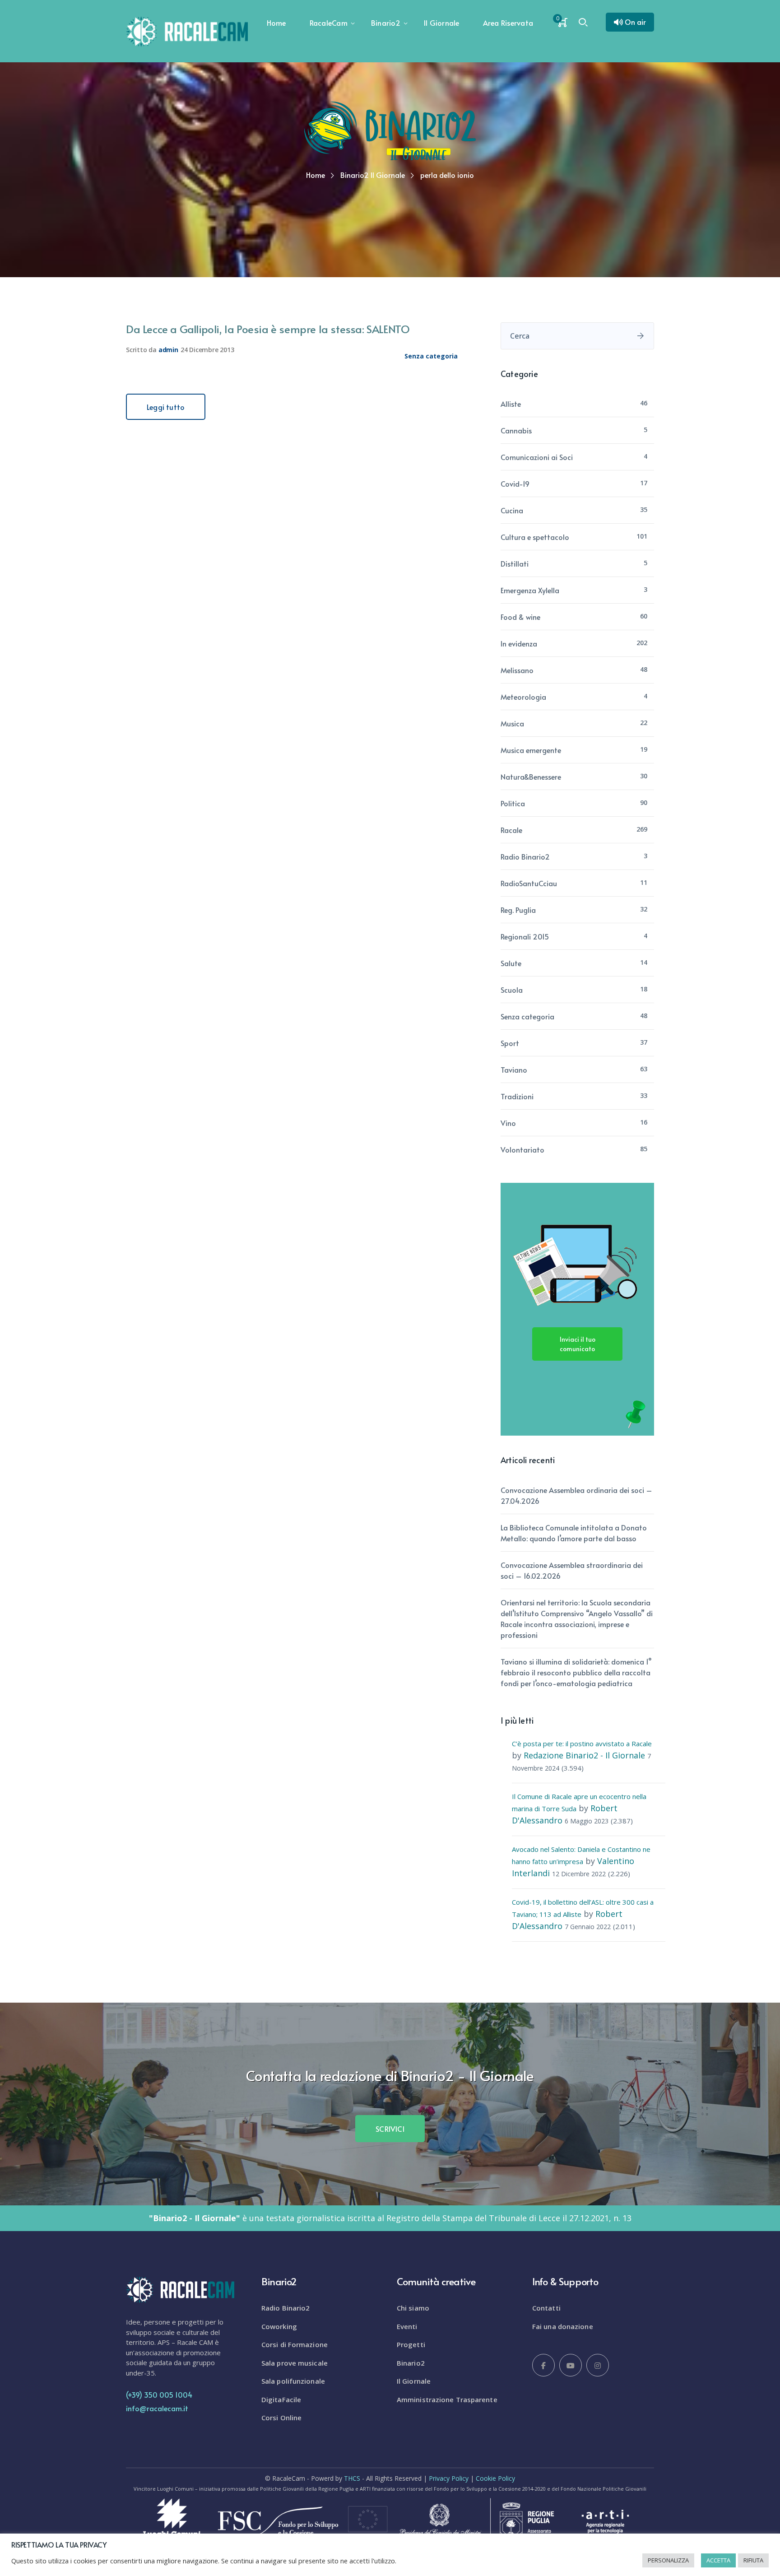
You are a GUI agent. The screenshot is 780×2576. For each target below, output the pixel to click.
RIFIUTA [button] (753, 2560)
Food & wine (520, 617)
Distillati (515, 563)
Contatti (546, 2308)
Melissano (517, 670)
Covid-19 (515, 484)
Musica (512, 723)
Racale (511, 830)
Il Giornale (414, 2381)
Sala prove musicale (295, 2363)
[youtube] (571, 2365)
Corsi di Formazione (295, 2344)
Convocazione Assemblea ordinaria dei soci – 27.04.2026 (576, 1495)
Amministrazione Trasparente (447, 2399)
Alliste (511, 404)
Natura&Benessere (531, 777)
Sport (510, 1043)
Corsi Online (281, 2418)
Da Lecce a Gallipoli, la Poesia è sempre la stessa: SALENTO (268, 329)
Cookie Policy (495, 2478)
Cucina (512, 510)
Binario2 (411, 2363)
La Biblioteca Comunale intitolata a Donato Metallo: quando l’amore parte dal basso (574, 1533)
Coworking (279, 2326)
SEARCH (641, 336)
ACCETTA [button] (718, 2560)
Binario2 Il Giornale (373, 175)
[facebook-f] (543, 2365)
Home (316, 175)
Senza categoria (431, 356)
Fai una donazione (563, 2326)
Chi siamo (413, 2308)
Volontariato (522, 1149)
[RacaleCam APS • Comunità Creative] (187, 31)
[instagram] (598, 2365)
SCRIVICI (390, 2129)
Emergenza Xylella (530, 590)
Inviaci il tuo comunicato (578, 1344)
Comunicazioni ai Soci (537, 457)
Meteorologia (523, 697)
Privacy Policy (449, 2478)
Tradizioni (517, 1096)
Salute (511, 963)
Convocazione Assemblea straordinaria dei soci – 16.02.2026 (572, 1570)
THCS (352, 2478)
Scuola (512, 990)
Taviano (514, 1069)
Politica (513, 803)
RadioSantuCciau (529, 883)
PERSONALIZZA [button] (668, 2560)
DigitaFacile (281, 2399)
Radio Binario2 (525, 856)
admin (168, 350)
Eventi (407, 2326)
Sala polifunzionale (293, 2381)
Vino (508, 1123)
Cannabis (516, 430)
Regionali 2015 (525, 936)
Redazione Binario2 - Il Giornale (584, 1755)
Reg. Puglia (518, 910)
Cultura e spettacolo (535, 537)
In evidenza (519, 643)
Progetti (411, 2344)
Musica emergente (531, 750)
